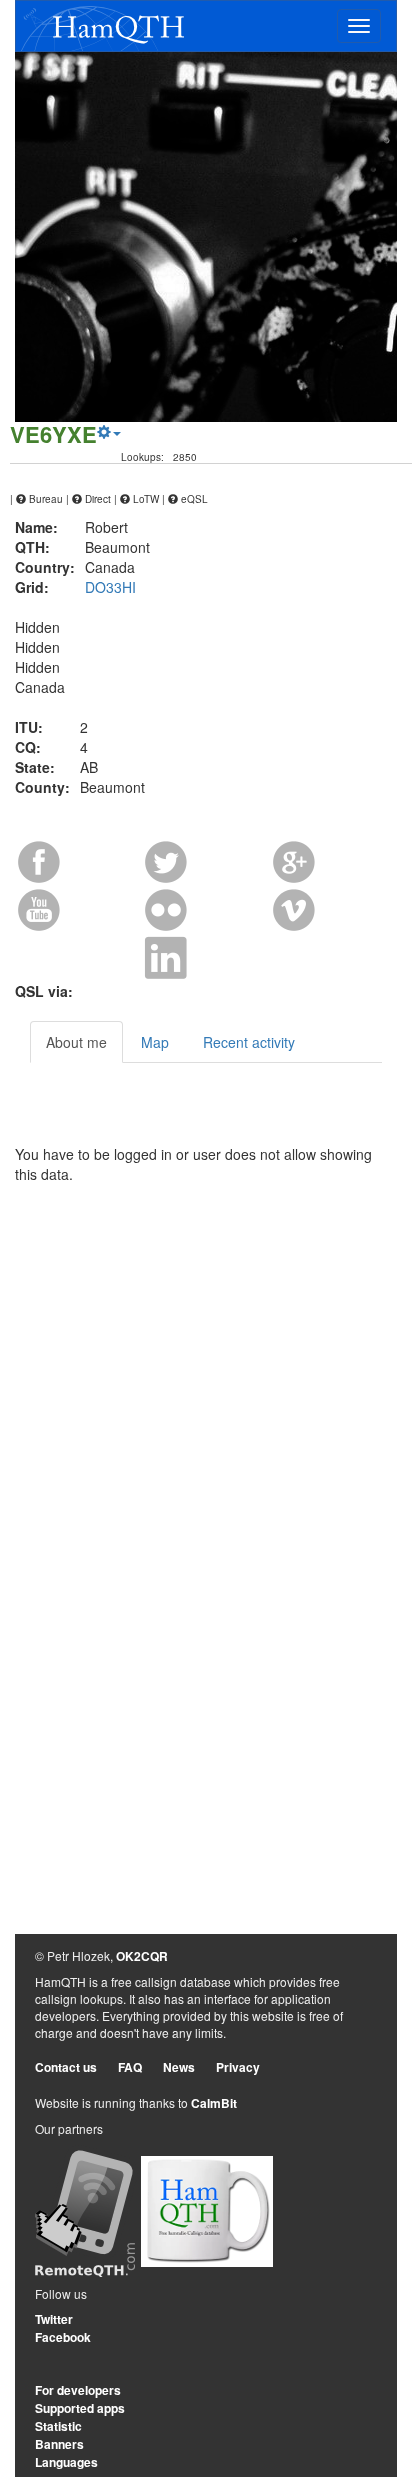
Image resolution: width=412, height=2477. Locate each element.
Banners (59, 2444)
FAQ (130, 2067)
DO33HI (110, 587)
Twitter (54, 2319)
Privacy (238, 2067)
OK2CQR (142, 1956)
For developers (78, 2390)
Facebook (63, 2337)
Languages (66, 2462)
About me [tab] (76, 1042)
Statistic (58, 2426)
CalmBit (214, 2103)
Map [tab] (155, 1042)
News (179, 2067)
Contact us (66, 2067)
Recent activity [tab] (249, 1042)
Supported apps (80, 2408)
